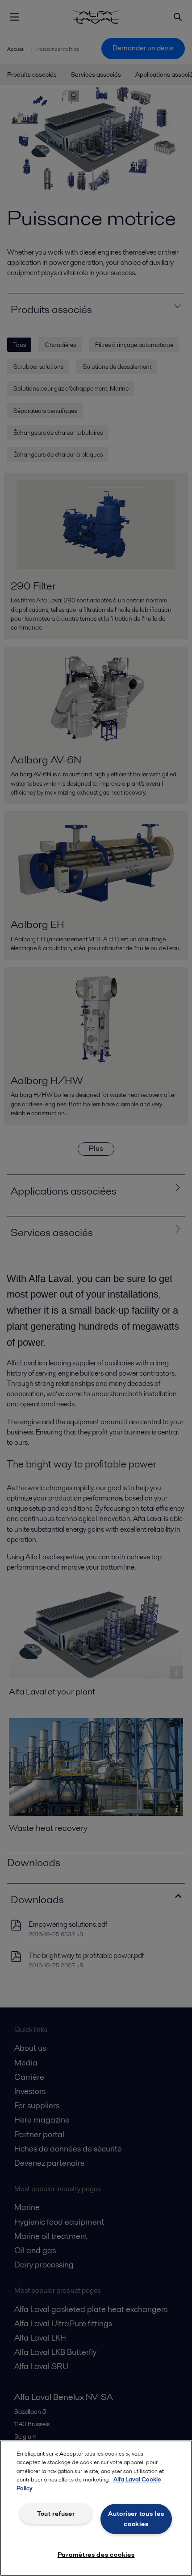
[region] (96, 2508)
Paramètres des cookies (96, 2555)
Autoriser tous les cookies (136, 2519)
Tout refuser (56, 2514)
